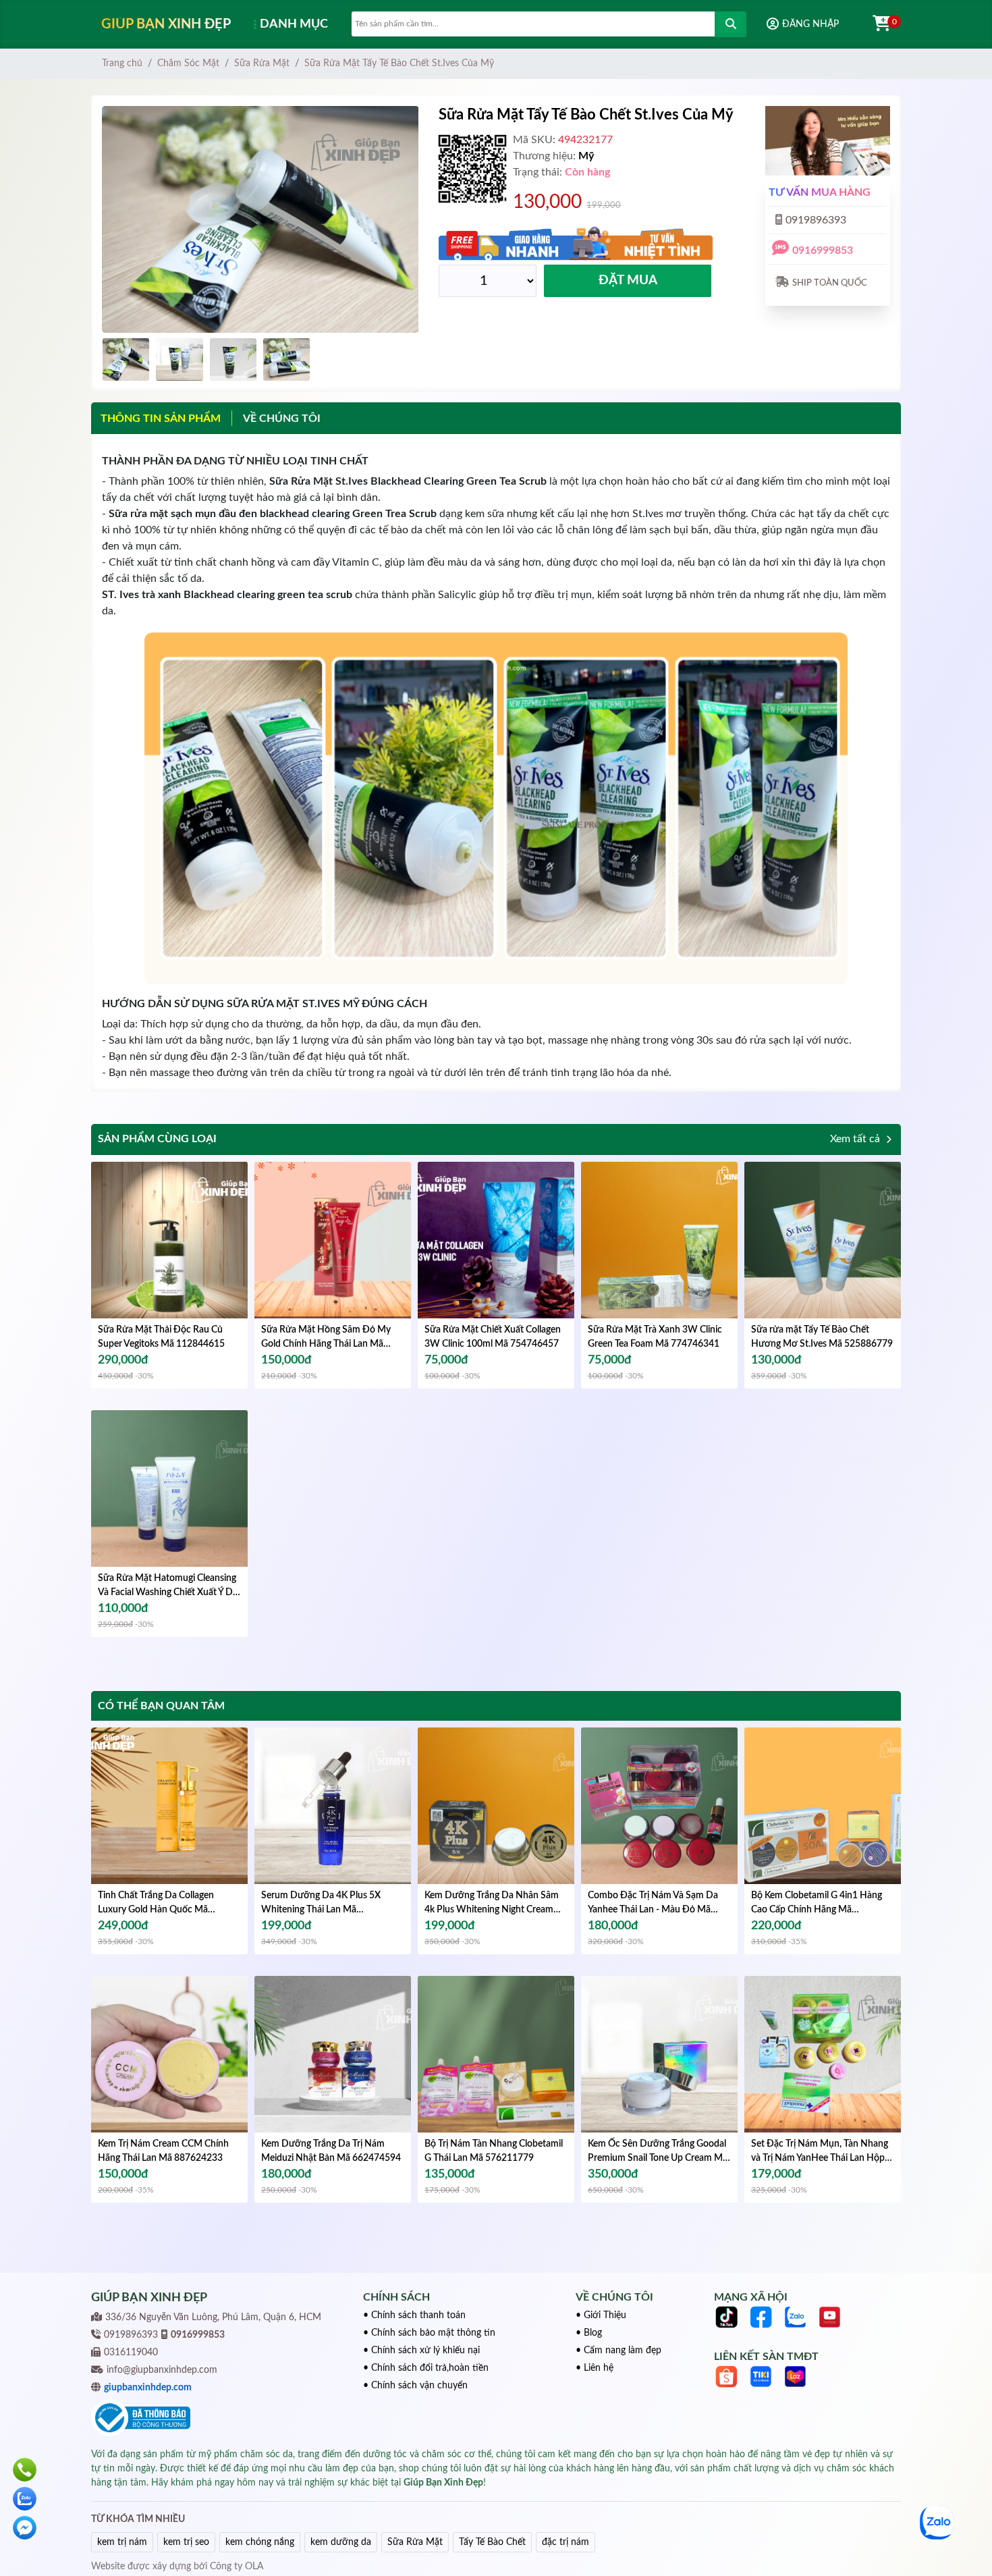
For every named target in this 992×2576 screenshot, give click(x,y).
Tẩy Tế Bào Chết (492, 2542)
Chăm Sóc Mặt (188, 63)
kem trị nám (122, 2542)
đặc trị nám (566, 2542)
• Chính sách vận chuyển (415, 2386)
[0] (875, 24)
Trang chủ (122, 63)
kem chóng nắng (260, 2542)
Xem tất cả (856, 1139)
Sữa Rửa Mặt (262, 63)
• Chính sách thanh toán (414, 2315)
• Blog (589, 2333)
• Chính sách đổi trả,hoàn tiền (426, 2368)
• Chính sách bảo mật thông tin (429, 2333)
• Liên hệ (595, 2368)
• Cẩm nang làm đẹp (618, 2351)
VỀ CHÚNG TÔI (282, 419)
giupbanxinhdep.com (148, 2388)
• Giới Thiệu (601, 2315)
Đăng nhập (810, 24)
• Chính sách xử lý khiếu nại (421, 2351)
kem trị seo (186, 2542)
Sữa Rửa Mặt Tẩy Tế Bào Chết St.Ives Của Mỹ (399, 63)
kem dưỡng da (341, 2542)
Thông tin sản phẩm (161, 419)
